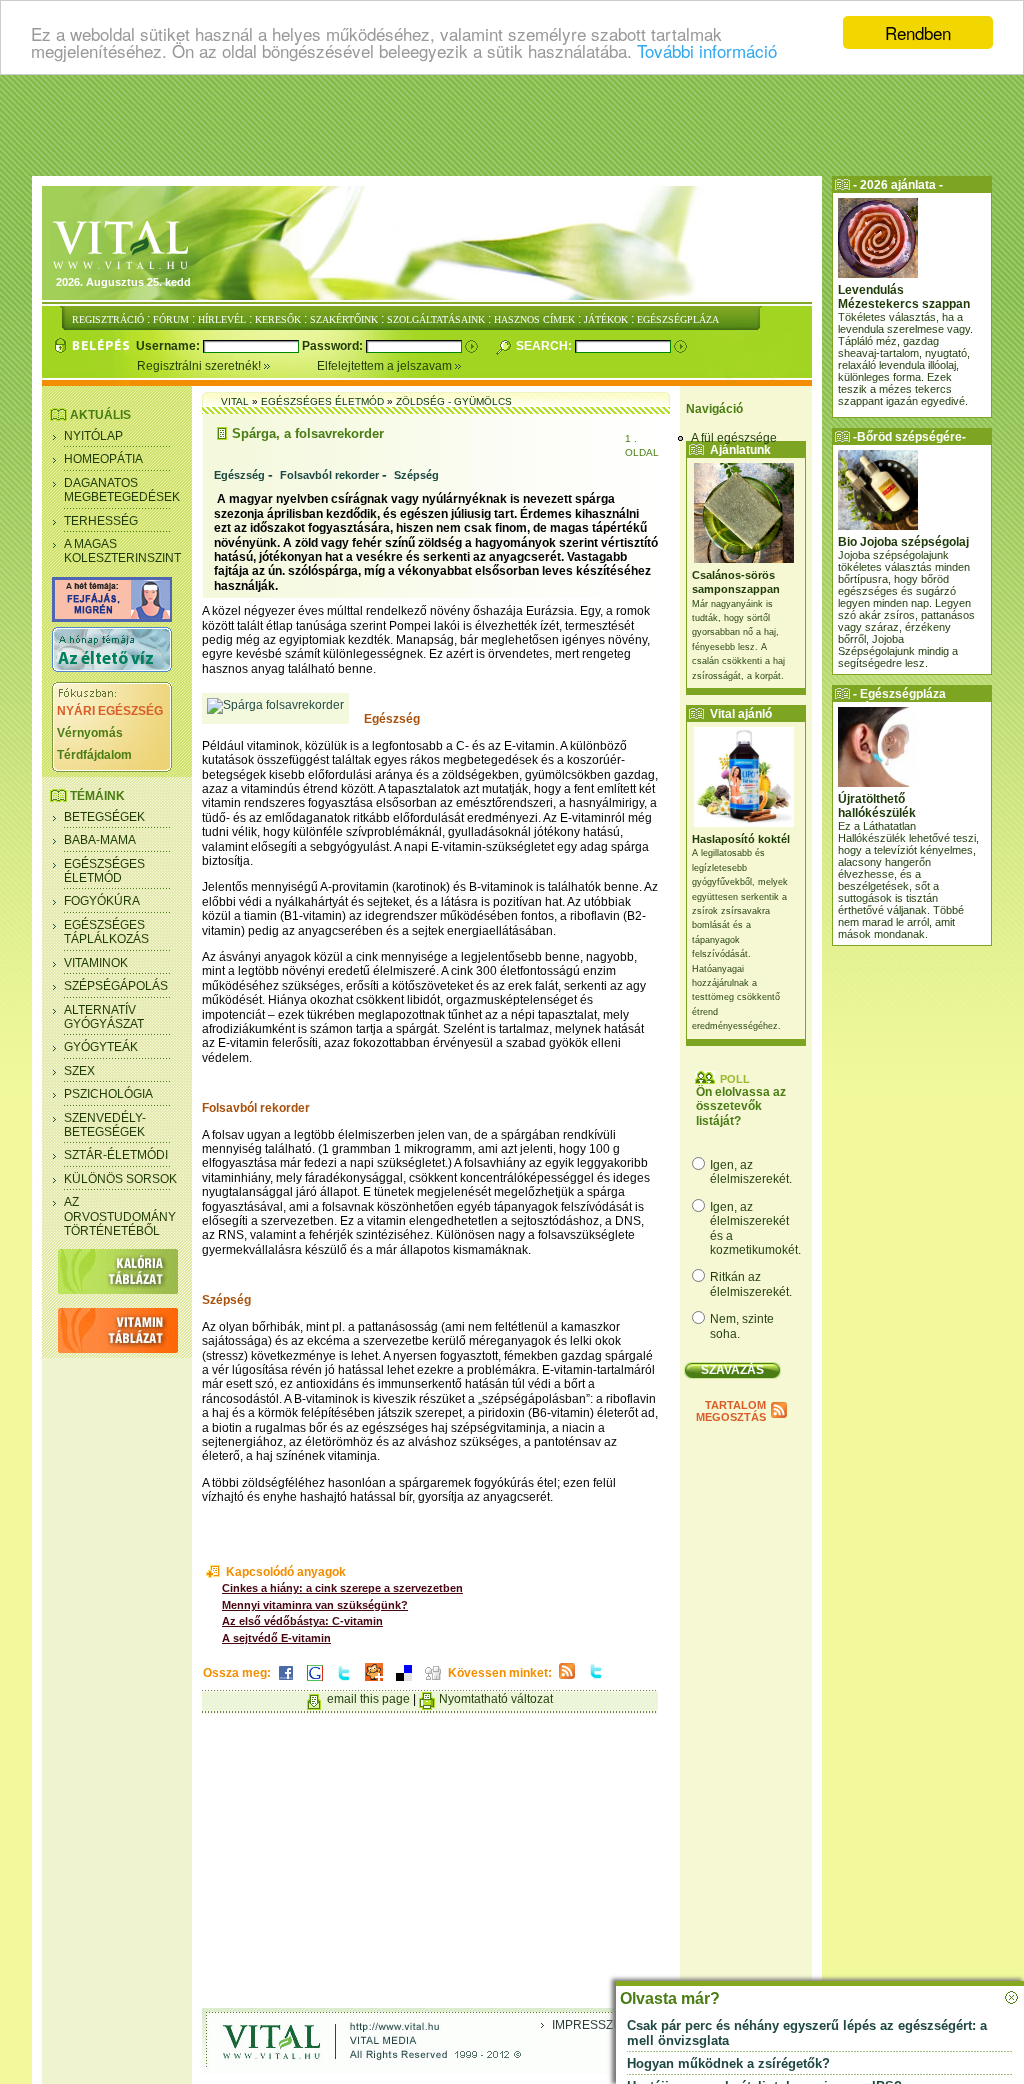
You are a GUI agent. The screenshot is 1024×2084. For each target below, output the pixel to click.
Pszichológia (108, 1094)
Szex (79, 1071)
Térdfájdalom (94, 755)
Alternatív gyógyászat (104, 1017)
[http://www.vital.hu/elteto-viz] (112, 668)
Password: (334, 346)
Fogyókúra (102, 901)
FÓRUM (171, 319)
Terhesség (101, 521)
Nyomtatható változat (496, 1699)
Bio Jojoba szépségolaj (903, 542)
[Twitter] (344, 1682)
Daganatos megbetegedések (122, 490)
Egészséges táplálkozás (106, 932)
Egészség (239, 475)
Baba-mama (100, 840)
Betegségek (104, 817)
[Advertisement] (512, 125)
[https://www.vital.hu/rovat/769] (112, 618)
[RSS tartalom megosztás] (567, 1680)
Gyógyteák (101, 1047)
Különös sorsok (120, 1179)
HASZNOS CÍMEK (534, 319)
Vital (235, 401)
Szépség (416, 475)
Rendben (918, 32)
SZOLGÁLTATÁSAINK (436, 319)
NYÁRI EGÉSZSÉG (110, 711)
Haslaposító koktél (741, 839)
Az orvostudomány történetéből (120, 1216)
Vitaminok (96, 963)
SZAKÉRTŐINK (344, 319)
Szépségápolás (116, 986)
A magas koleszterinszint (122, 551)
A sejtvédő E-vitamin (276, 1638)
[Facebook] (286, 1682)
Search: (545, 346)
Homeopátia (103, 459)
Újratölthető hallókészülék (877, 806)
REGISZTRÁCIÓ (108, 319)
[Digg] (433, 1682)
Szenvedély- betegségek (105, 1125)
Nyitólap (93, 436)
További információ (707, 50)
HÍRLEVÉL (222, 319)
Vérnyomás (90, 733)
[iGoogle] (315, 1682)
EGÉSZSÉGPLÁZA (678, 319)
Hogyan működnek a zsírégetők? (728, 2063)
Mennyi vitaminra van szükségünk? (315, 1605)
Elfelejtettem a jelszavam (386, 366)
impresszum (592, 2025)
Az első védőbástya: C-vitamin (302, 1621)
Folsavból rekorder (329, 475)
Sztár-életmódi (116, 1155)
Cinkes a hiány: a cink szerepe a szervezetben (342, 1588)
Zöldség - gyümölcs (454, 401)
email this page (368, 1699)
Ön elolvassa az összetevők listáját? (741, 1106)
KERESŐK (278, 319)
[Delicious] (404, 1682)
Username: (169, 346)
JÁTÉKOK (606, 319)
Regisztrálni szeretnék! (200, 366)
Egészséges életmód (104, 871)
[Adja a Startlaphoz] (374, 1682)
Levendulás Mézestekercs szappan (904, 297)
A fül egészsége (734, 438)
